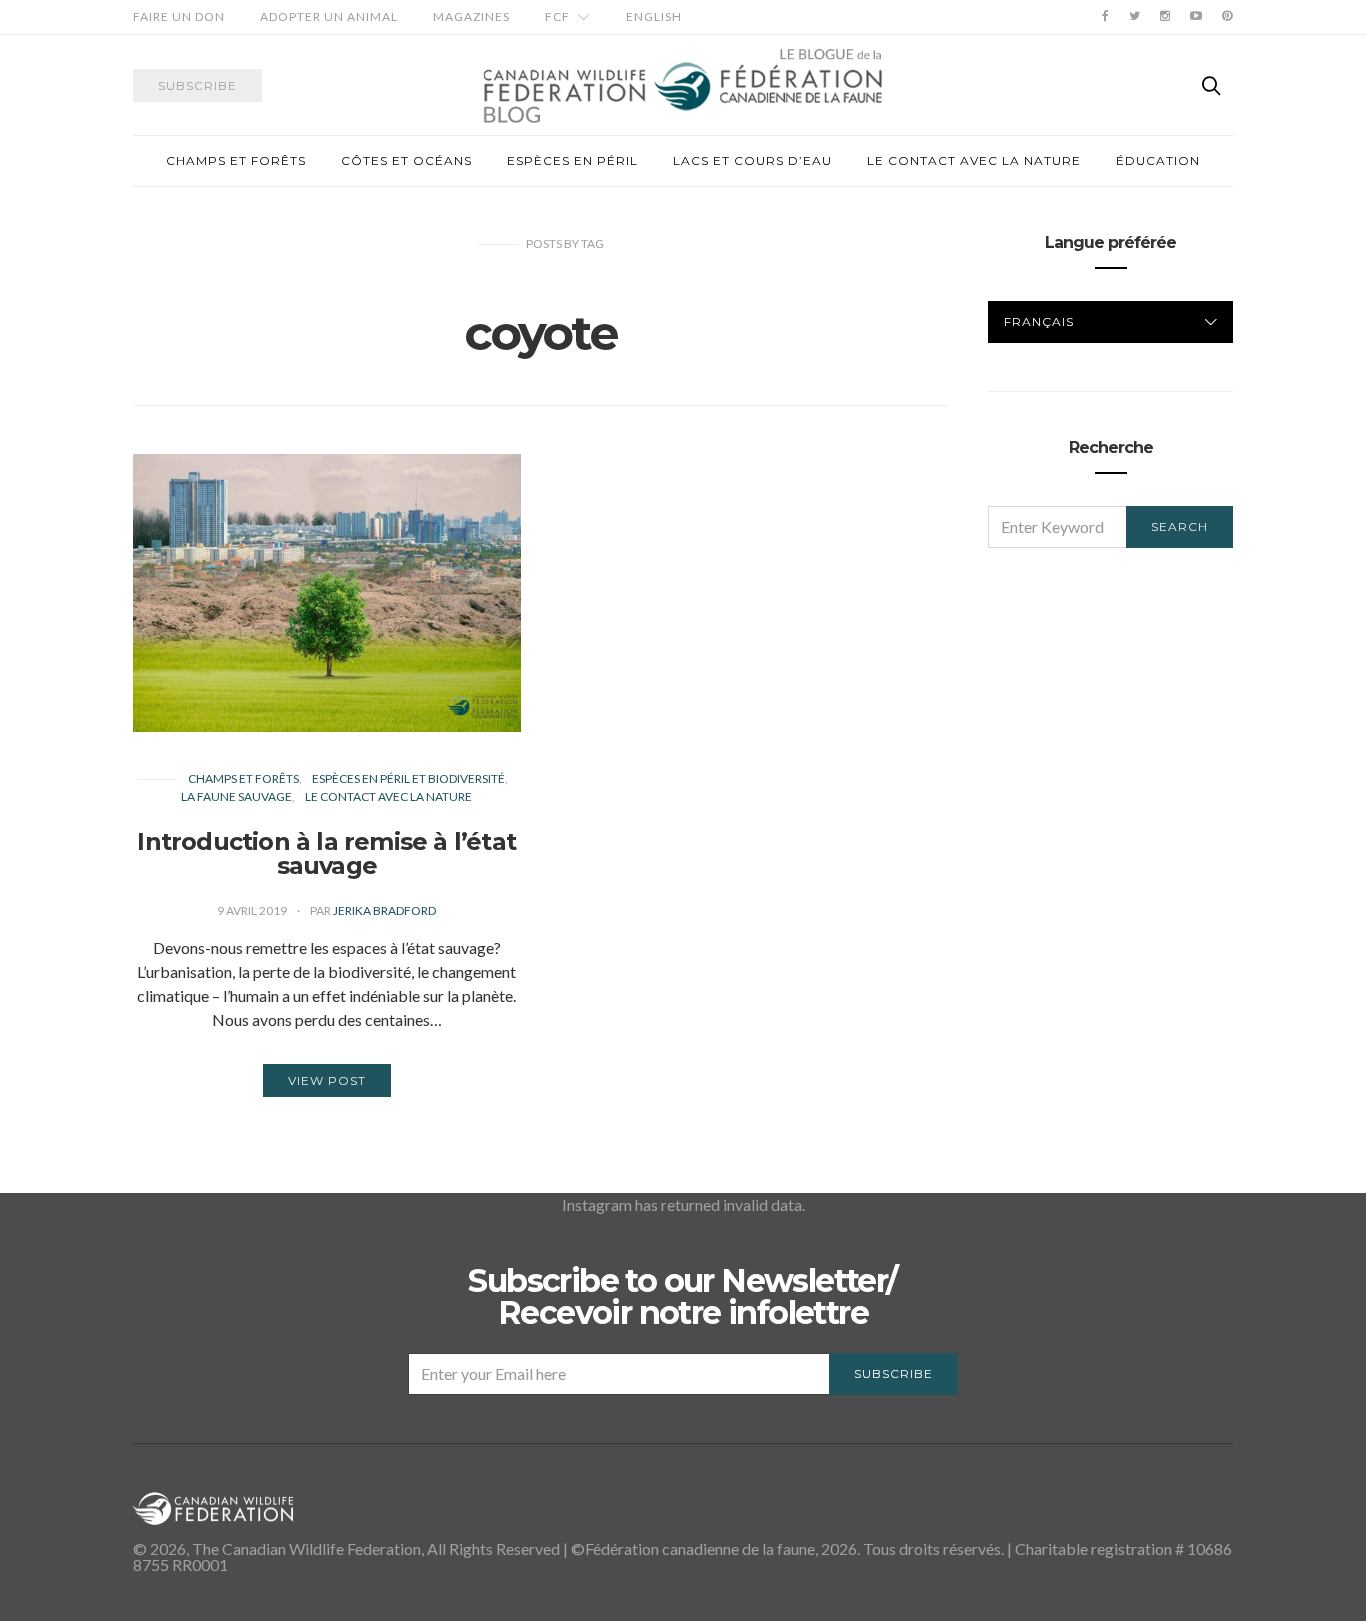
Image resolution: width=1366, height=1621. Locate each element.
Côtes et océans (406, 160)
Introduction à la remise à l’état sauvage (326, 853)
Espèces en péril (572, 160)
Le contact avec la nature (974, 160)
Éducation (1158, 160)
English (654, 16)
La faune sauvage (236, 796)
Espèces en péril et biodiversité (408, 778)
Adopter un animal (329, 16)
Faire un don (179, 16)
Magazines (471, 16)
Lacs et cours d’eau (752, 160)
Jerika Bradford (384, 910)
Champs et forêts (236, 160)
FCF (557, 16)
